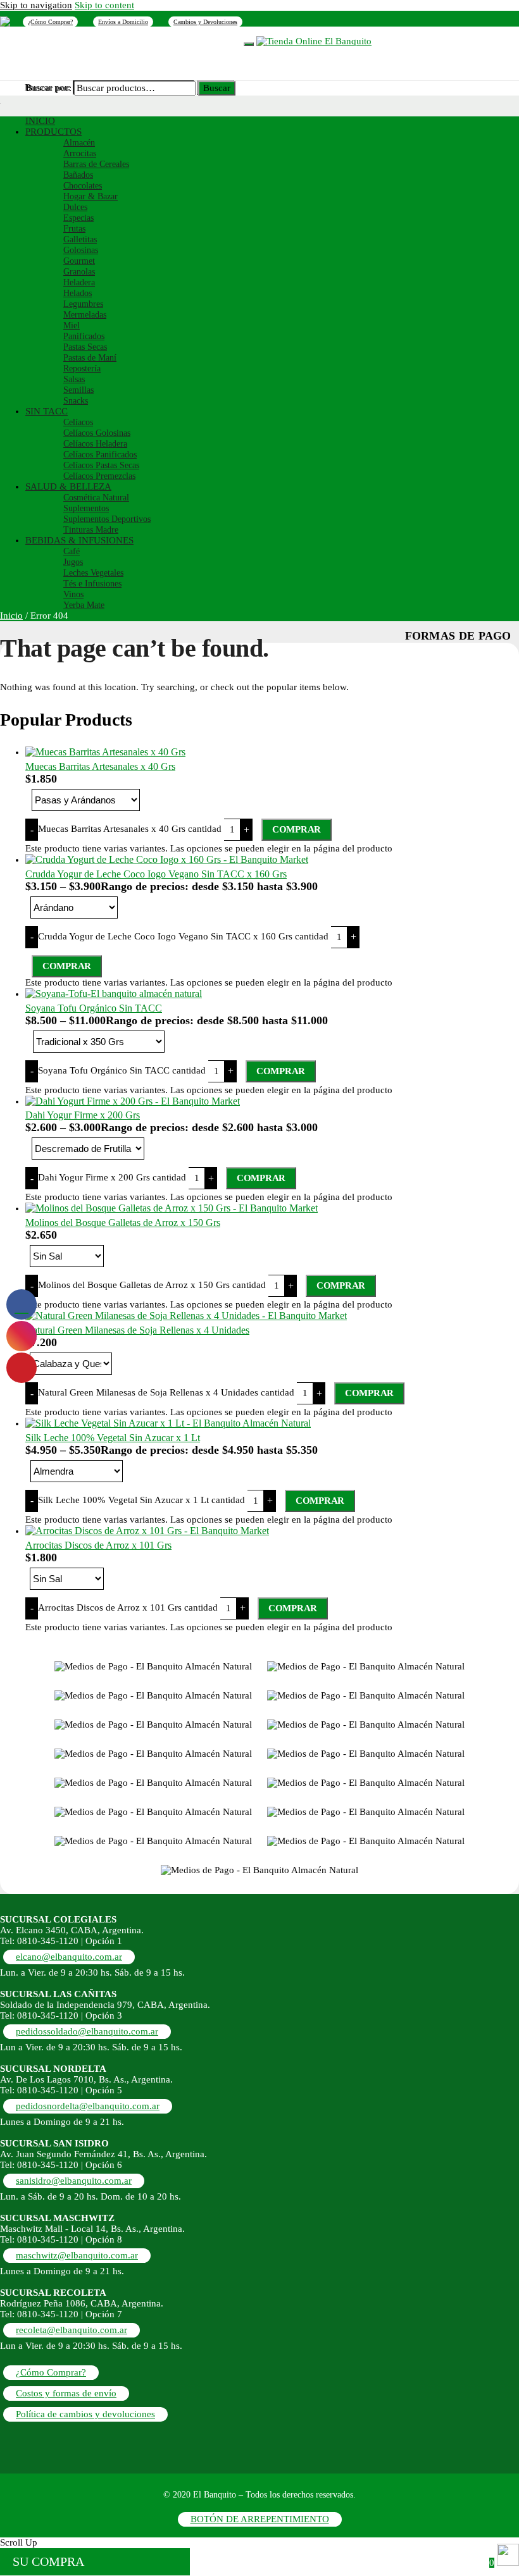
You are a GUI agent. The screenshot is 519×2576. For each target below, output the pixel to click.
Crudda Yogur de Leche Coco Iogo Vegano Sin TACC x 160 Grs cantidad (183, 936)
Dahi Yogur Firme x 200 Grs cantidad (112, 1177)
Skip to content (104, 5)
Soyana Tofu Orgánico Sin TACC (94, 1008)
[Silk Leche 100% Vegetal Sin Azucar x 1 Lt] (168, 1423)
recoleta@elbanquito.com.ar (72, 2330)
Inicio (11, 616)
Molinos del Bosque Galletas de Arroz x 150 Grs (123, 1223)
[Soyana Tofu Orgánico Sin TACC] (114, 994)
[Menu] (249, 44)
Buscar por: (49, 88)
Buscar (217, 88)
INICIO (46, 40)
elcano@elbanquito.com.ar (69, 1957)
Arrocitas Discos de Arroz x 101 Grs (98, 1545)
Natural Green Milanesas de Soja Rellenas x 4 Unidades (137, 1330)
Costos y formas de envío (66, 2393)
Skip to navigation (36, 5)
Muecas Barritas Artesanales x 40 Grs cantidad (130, 829)
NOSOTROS (95, 40)
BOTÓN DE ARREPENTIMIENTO (260, 2519)
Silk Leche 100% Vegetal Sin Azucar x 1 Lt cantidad (141, 1500)
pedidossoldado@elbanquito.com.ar (87, 2031)
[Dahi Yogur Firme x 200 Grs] (133, 1101)
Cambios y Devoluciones (205, 22)
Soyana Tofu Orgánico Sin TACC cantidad (122, 1070)
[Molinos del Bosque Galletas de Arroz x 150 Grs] (172, 1208)
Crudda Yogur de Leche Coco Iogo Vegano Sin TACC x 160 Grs (156, 874)
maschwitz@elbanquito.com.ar (77, 2255)
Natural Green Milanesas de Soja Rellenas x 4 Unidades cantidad (166, 1392)
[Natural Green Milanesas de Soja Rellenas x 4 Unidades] (186, 1316)
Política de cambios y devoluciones (85, 2414)
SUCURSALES (155, 40)
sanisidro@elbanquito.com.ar (74, 2181)
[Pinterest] (5, 21)
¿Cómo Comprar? (50, 22)
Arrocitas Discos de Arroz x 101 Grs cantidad (128, 1607)
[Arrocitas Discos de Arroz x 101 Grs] (147, 1531)
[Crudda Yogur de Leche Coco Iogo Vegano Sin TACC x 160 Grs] (167, 859)
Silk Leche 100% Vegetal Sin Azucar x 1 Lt (113, 1438)
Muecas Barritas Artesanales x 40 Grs (100, 766)
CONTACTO (216, 40)
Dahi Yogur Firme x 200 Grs (83, 1115)
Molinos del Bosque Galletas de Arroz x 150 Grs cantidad (152, 1285)
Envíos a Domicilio (123, 22)
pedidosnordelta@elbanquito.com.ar (88, 2106)
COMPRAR (297, 829)
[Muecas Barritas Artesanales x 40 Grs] (105, 752)
